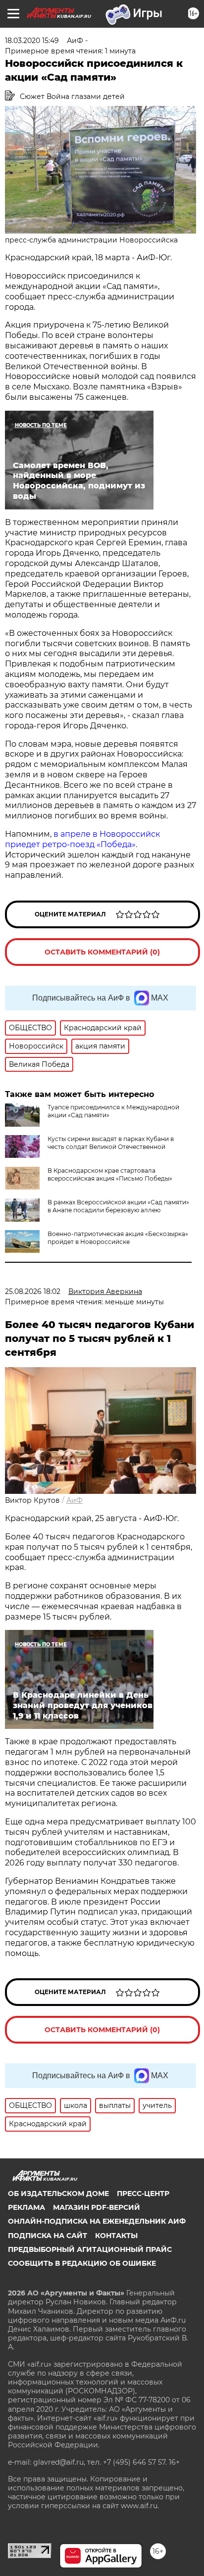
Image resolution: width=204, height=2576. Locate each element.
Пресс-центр (143, 2194)
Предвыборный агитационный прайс (90, 2249)
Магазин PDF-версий (97, 2207)
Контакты (116, 2236)
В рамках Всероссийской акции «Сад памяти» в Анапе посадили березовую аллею (118, 1206)
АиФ (75, 1500)
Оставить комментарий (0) (102, 952)
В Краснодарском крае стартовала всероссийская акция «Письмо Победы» (110, 1174)
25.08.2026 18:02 (33, 1291)
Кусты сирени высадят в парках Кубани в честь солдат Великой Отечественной (111, 1143)
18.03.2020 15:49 (32, 41)
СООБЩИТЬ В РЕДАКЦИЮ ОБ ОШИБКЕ (82, 2263)
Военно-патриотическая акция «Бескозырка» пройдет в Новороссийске (118, 1238)
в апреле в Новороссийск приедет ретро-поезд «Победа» (82, 839)
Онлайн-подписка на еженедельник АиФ (97, 2221)
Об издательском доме (58, 2194)
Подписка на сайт (48, 2236)
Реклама (26, 2207)
